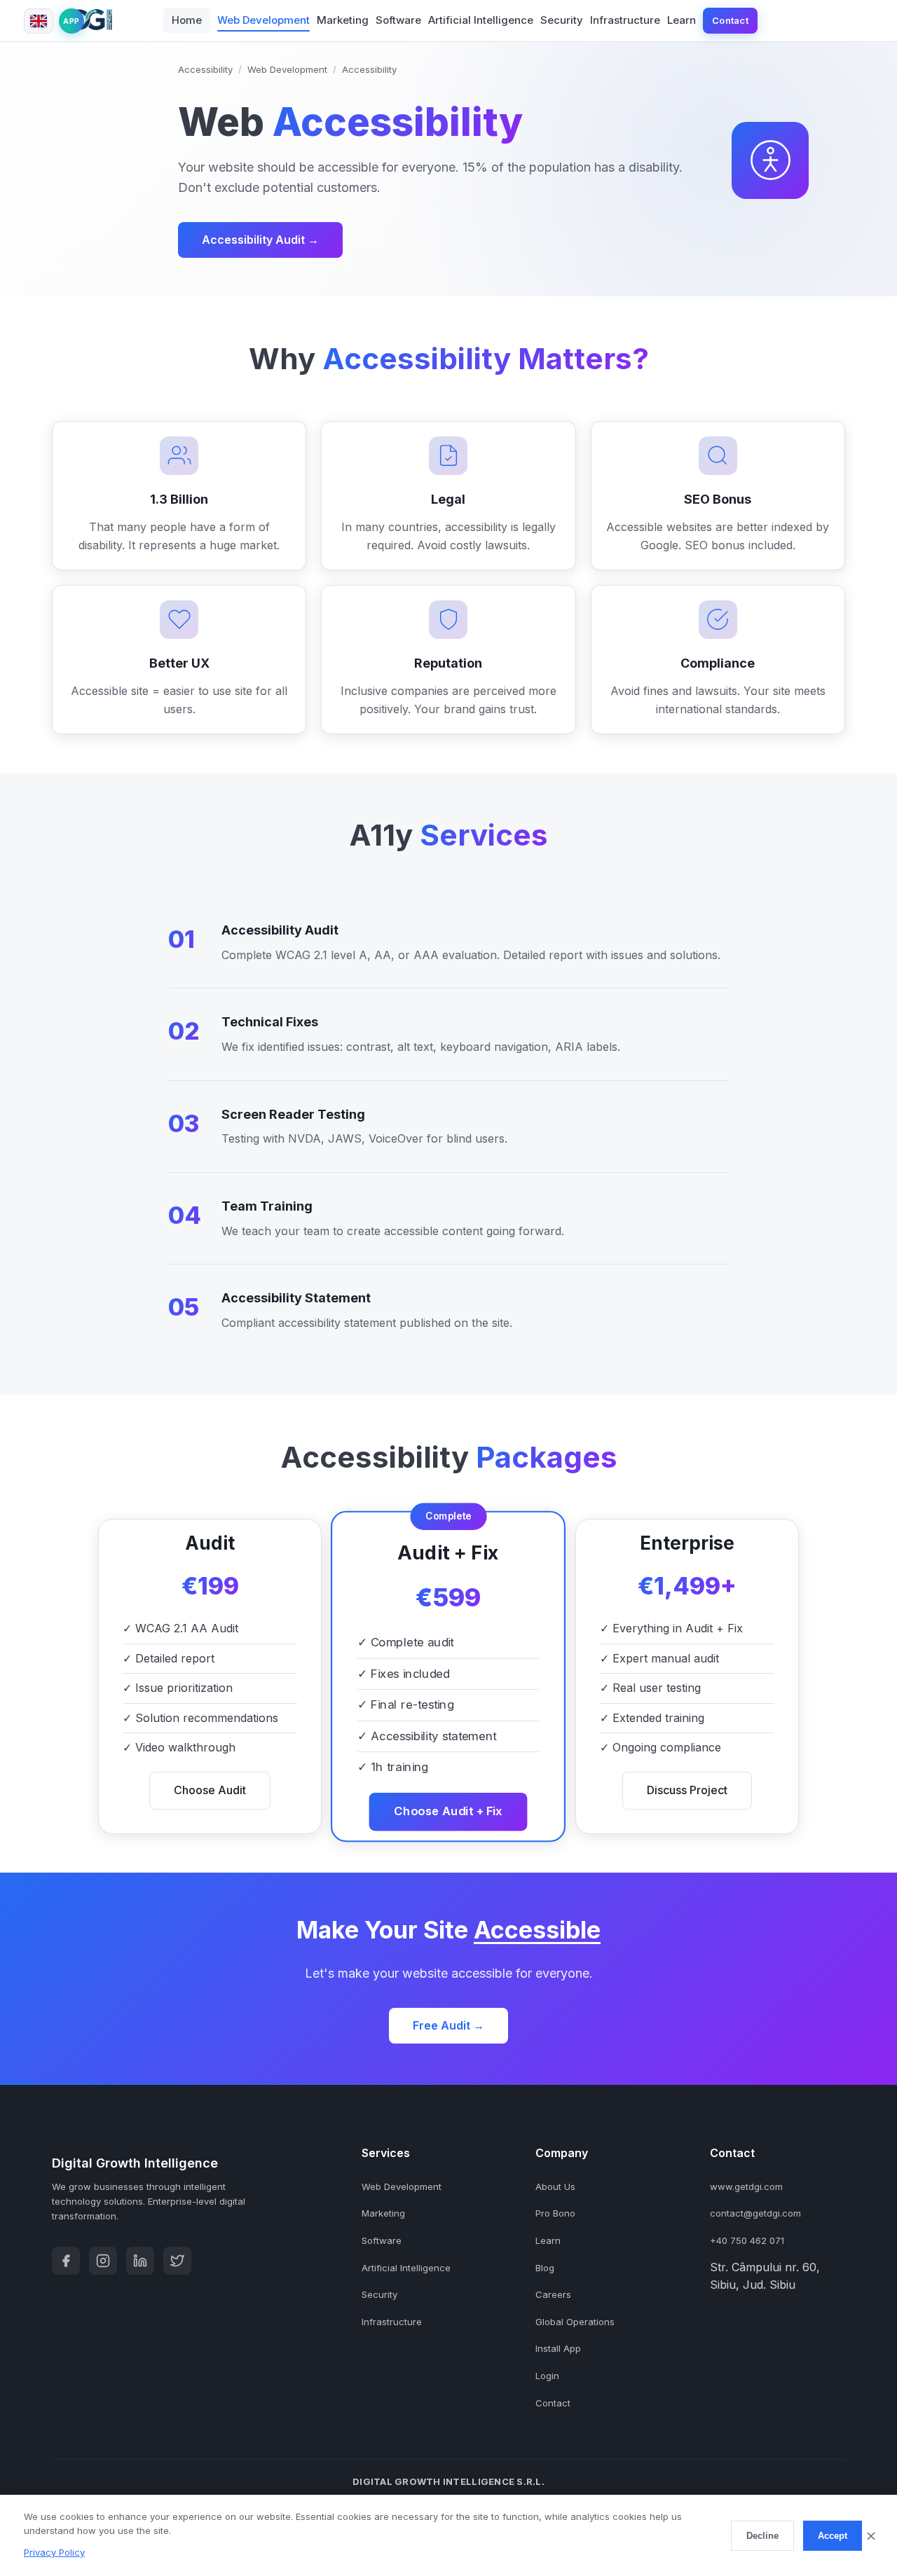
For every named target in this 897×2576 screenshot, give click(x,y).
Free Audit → (448, 2025)
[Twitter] (177, 2261)
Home (187, 20)
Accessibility (205, 69)
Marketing (343, 20)
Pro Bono (555, 2213)
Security (562, 20)
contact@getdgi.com (755, 2213)
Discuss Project (687, 1790)
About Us (555, 2186)
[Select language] (39, 21)
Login (547, 2376)
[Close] (871, 2536)
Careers (553, 2294)
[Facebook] (66, 2261)
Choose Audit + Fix (448, 1811)
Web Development (263, 20)
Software (398, 20)
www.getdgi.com (746, 2186)
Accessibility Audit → (260, 240)
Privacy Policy (54, 2552)
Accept (833, 2536)
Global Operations (575, 2322)
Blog (545, 2268)
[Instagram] (103, 2261)
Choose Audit (210, 1790)
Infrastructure (625, 20)
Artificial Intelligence (481, 20)
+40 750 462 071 (747, 2240)
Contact (730, 20)
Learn (682, 20)
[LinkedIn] (140, 2261)
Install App (558, 2348)
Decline (762, 2536)
